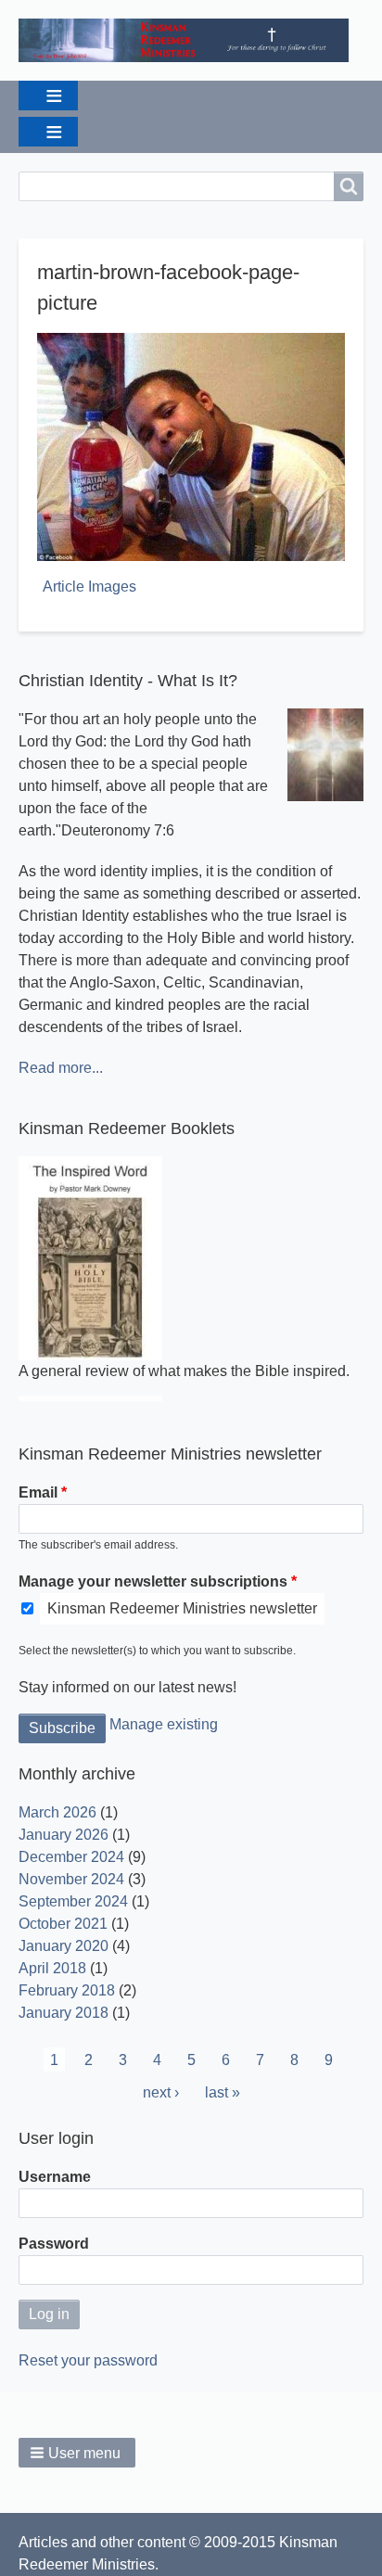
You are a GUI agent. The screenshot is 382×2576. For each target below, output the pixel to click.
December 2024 (71, 1857)
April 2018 (52, 1968)
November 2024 (71, 1879)
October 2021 (63, 1924)
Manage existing (164, 1724)
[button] (77, 2453)
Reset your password (88, 2360)
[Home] (191, 40)
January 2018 (64, 2013)
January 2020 (64, 1946)
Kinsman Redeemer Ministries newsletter (182, 1608)
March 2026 (57, 1812)
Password (54, 2244)
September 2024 (73, 1901)
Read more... (61, 1068)
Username (55, 2177)
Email (38, 1492)
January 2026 (64, 1835)
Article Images (89, 587)
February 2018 (67, 1990)
